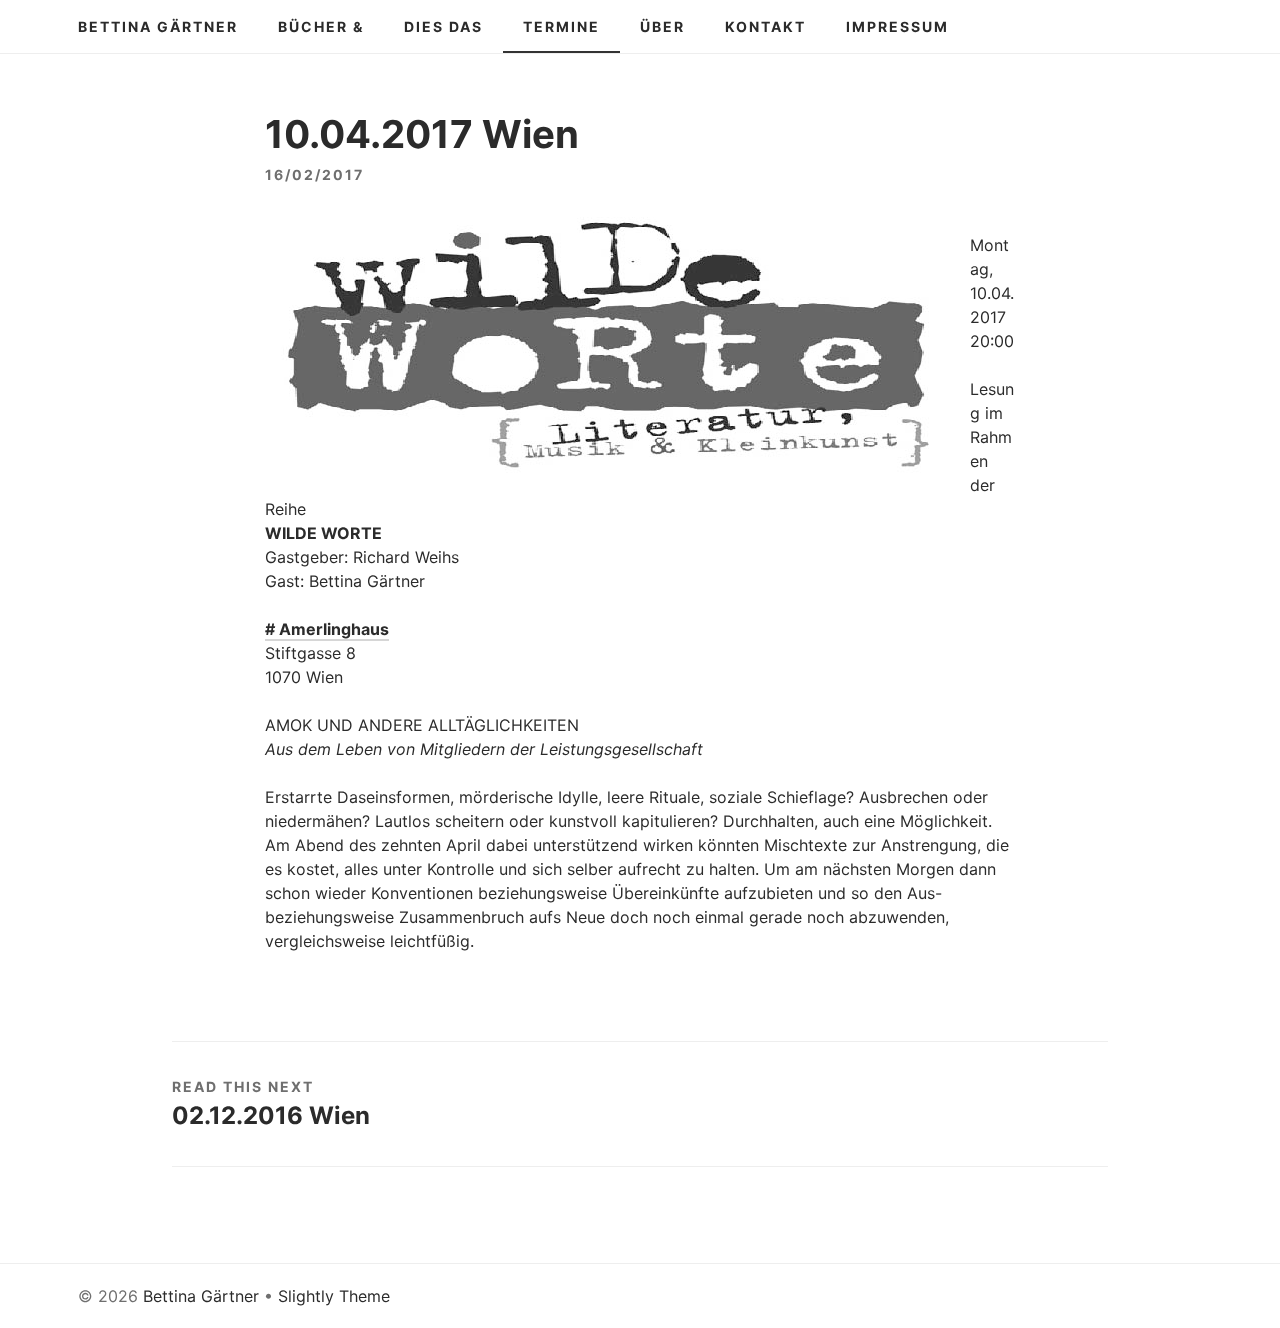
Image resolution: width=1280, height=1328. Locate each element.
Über (662, 26)
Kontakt (765, 26)
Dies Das (443, 26)
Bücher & (321, 26)
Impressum (897, 26)
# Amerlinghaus (327, 629)
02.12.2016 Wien (271, 1115)
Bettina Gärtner (158, 26)
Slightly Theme (334, 1296)
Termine (561, 26)
